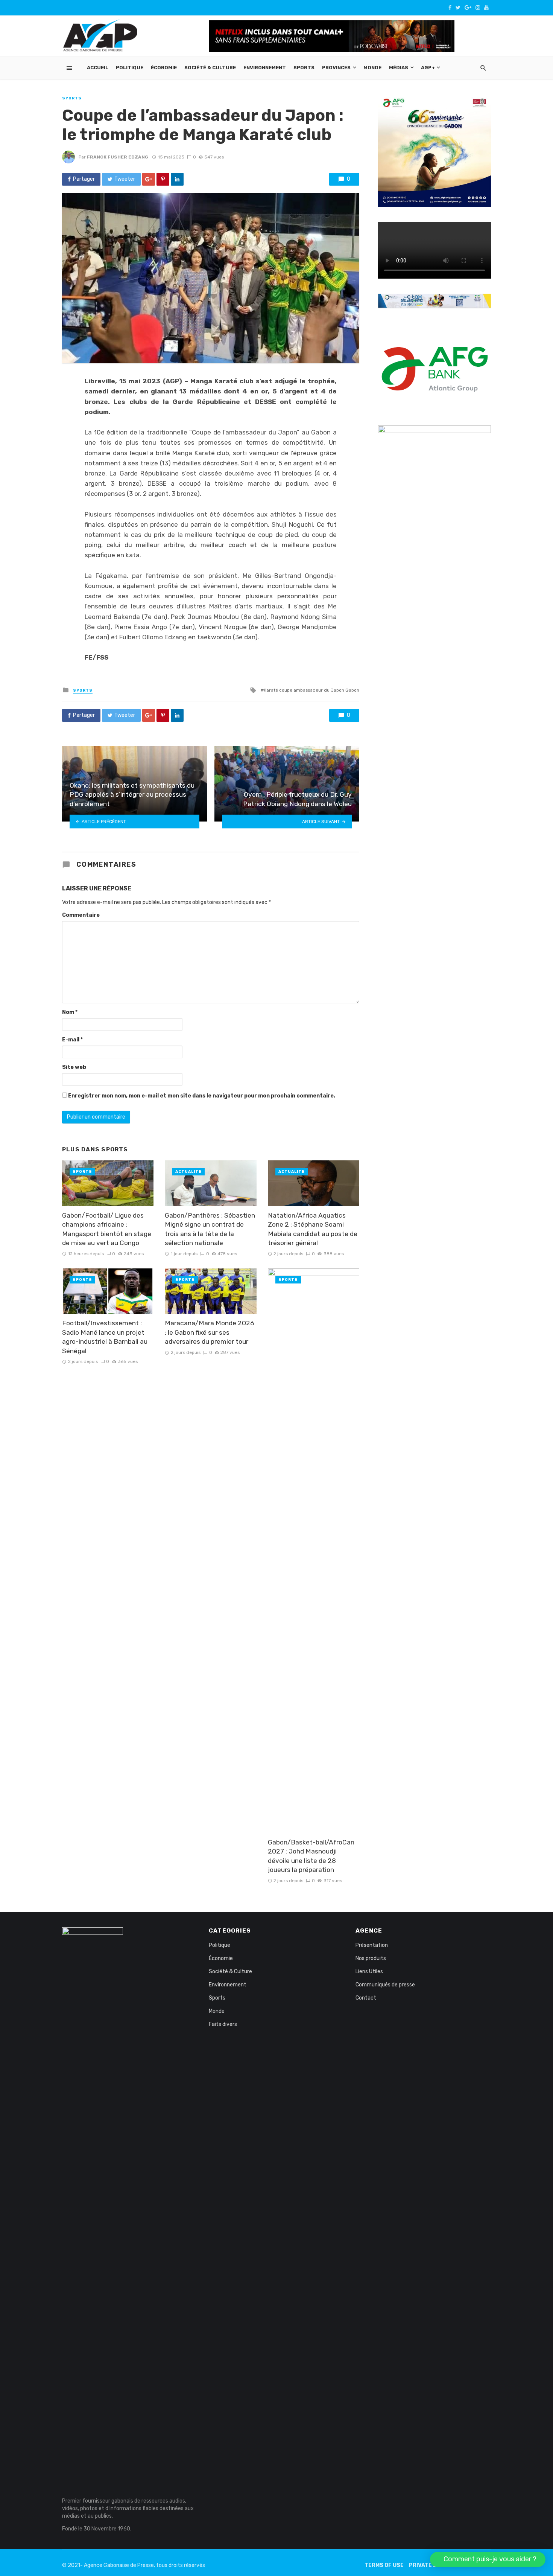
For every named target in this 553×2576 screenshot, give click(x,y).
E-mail (72, 1040)
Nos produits (371, 1958)
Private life (427, 2565)
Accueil (98, 68)
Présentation (372, 1945)
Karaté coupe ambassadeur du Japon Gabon (311, 690)
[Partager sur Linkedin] (177, 179)
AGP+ (428, 68)
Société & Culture (210, 68)
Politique (130, 68)
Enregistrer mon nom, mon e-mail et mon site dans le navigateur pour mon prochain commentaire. (202, 1096)
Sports (304, 68)
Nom (70, 1012)
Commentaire (81, 915)
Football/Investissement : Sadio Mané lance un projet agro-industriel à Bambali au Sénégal (105, 1337)
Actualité (188, 1172)
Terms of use (384, 2565)
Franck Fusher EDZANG (118, 157)
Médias (399, 68)
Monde (372, 68)
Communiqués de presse (385, 1985)
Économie (164, 68)
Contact (366, 1998)
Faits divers (223, 2024)
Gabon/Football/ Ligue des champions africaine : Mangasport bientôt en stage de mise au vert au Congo (107, 1229)
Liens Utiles (369, 1972)
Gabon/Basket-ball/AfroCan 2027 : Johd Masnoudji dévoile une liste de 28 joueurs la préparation (311, 1856)
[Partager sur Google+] (149, 179)
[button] (488, 2559)
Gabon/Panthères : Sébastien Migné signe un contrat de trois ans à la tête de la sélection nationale (210, 1229)
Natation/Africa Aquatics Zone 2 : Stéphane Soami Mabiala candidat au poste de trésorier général (313, 1229)
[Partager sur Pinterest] (163, 179)
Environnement (265, 68)
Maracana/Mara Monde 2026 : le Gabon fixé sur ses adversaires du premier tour (210, 1332)
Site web (74, 1067)
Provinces (336, 68)
